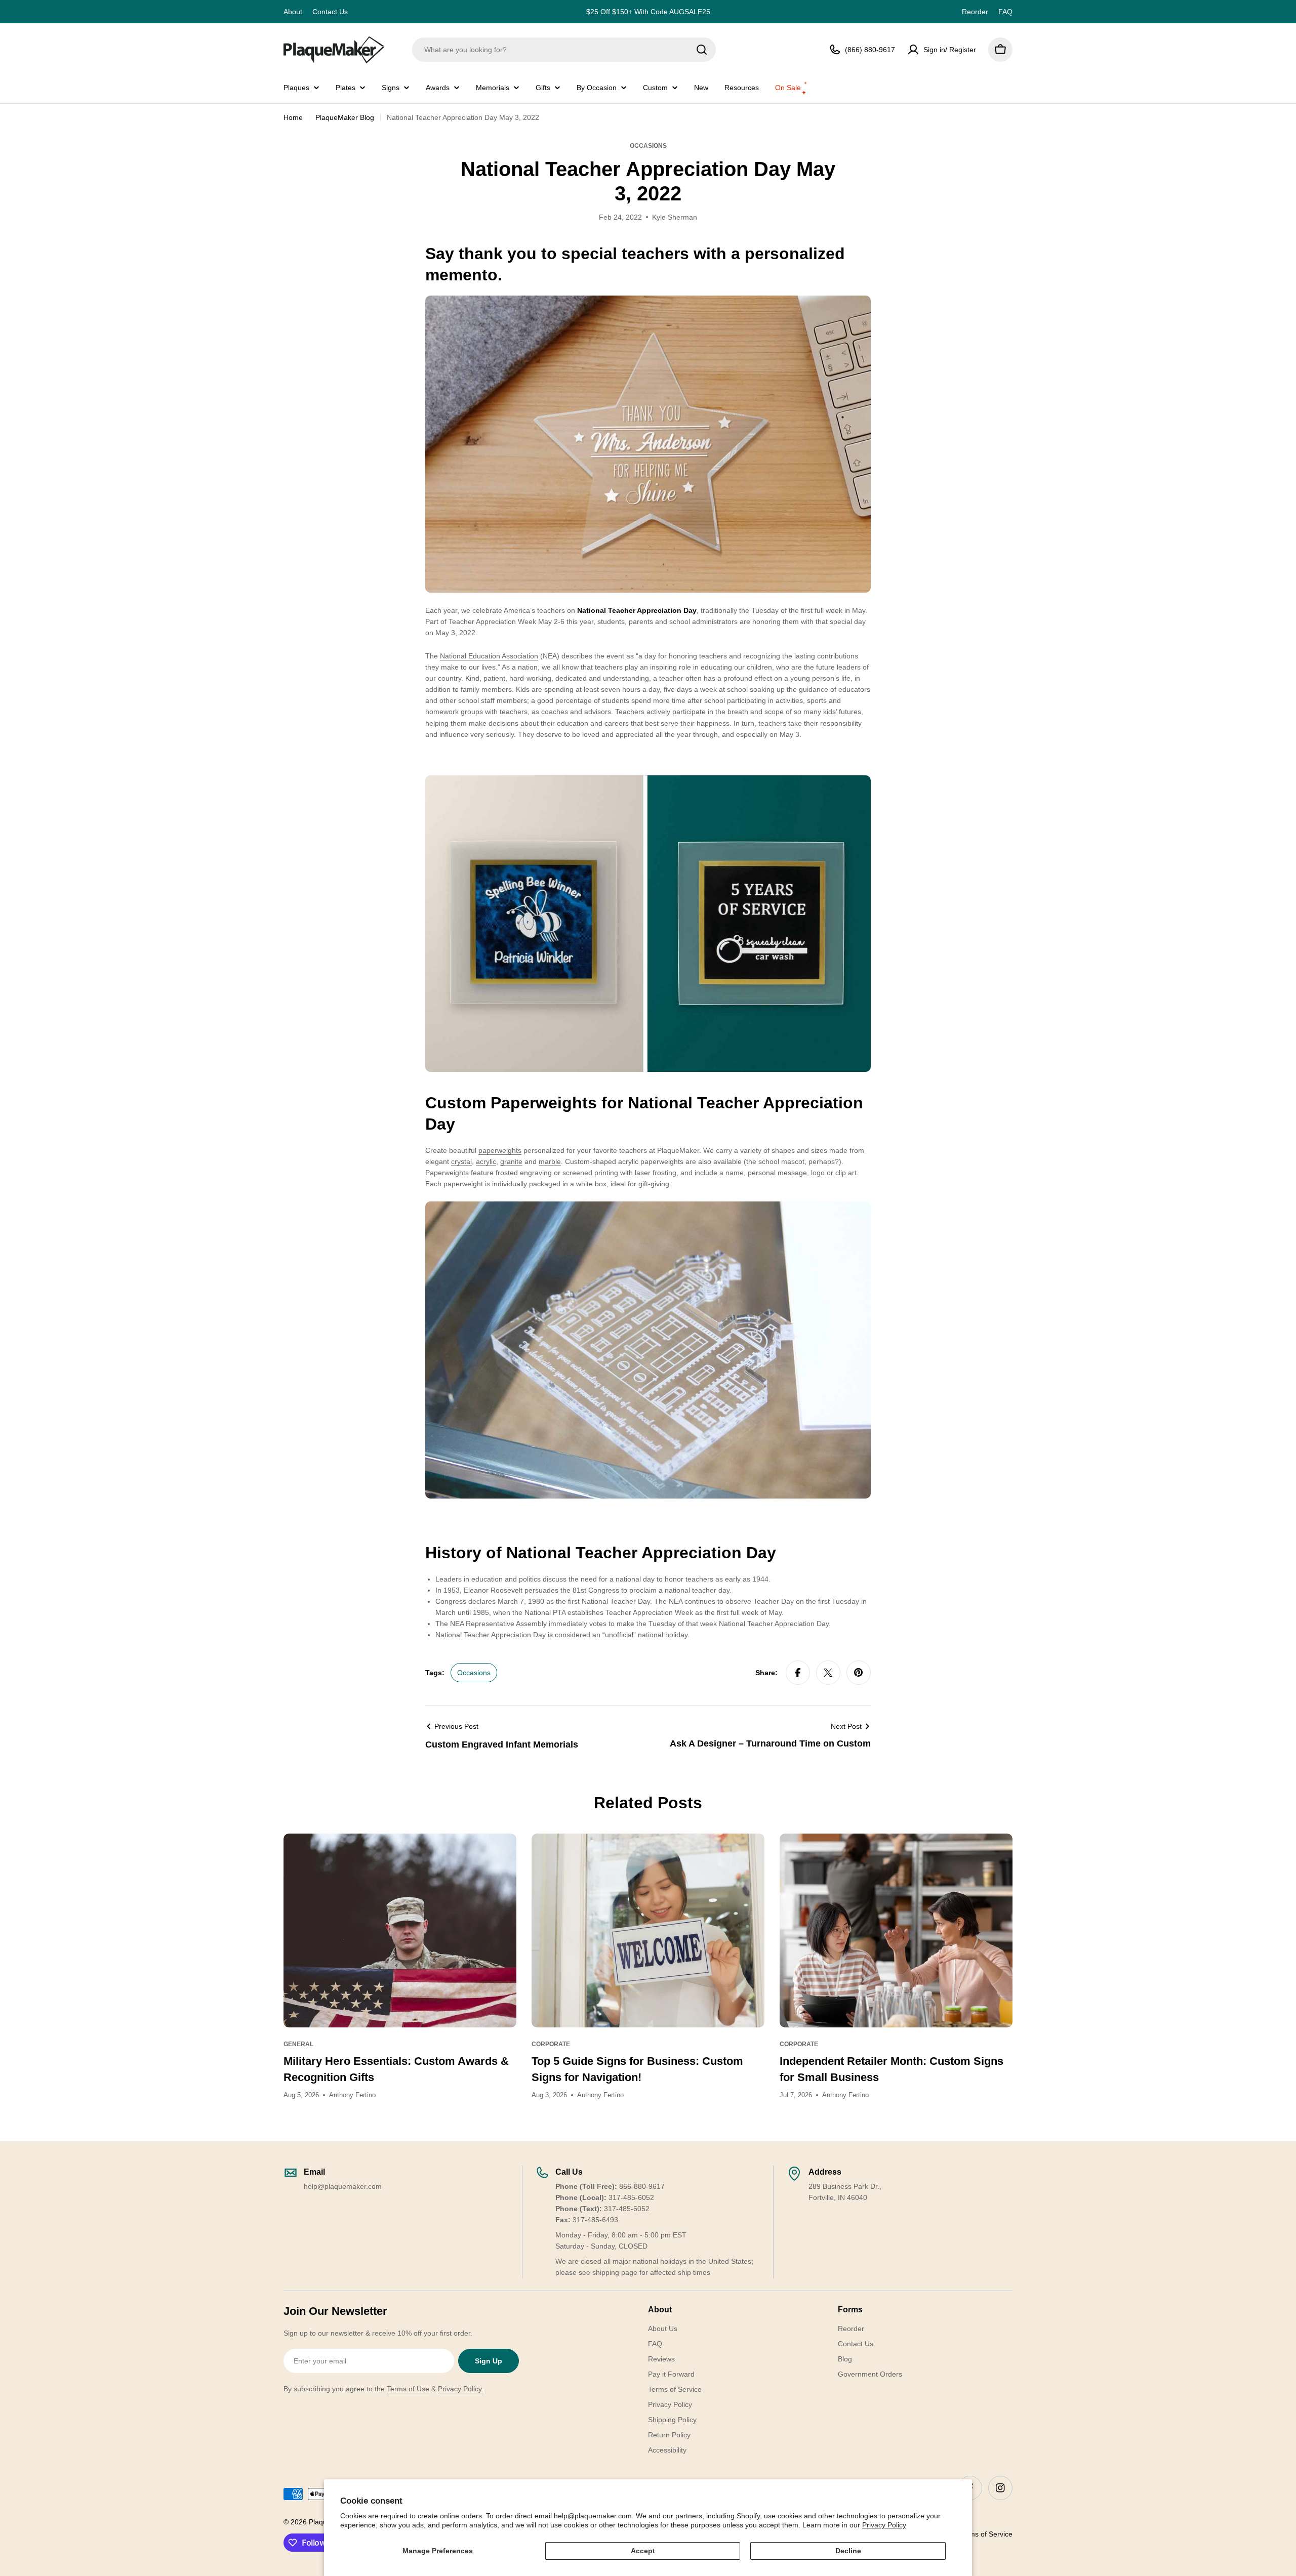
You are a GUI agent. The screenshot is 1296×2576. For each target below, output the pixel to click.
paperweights (500, 1150)
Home (293, 117)
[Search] (702, 50)
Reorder (975, 12)
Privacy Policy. (461, 2389)
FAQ (1005, 12)
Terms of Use (408, 2389)
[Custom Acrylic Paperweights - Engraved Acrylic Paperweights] (648, 781)
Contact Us (330, 12)
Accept (643, 2551)
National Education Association (489, 656)
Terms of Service (986, 2534)
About (293, 12)
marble (550, 1161)
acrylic (486, 1161)
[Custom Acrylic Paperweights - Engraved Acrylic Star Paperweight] (648, 301)
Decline (848, 2551)
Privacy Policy (884, 2525)
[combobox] (564, 50)
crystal (461, 1161)
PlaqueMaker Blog (345, 117)
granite (511, 1161)
